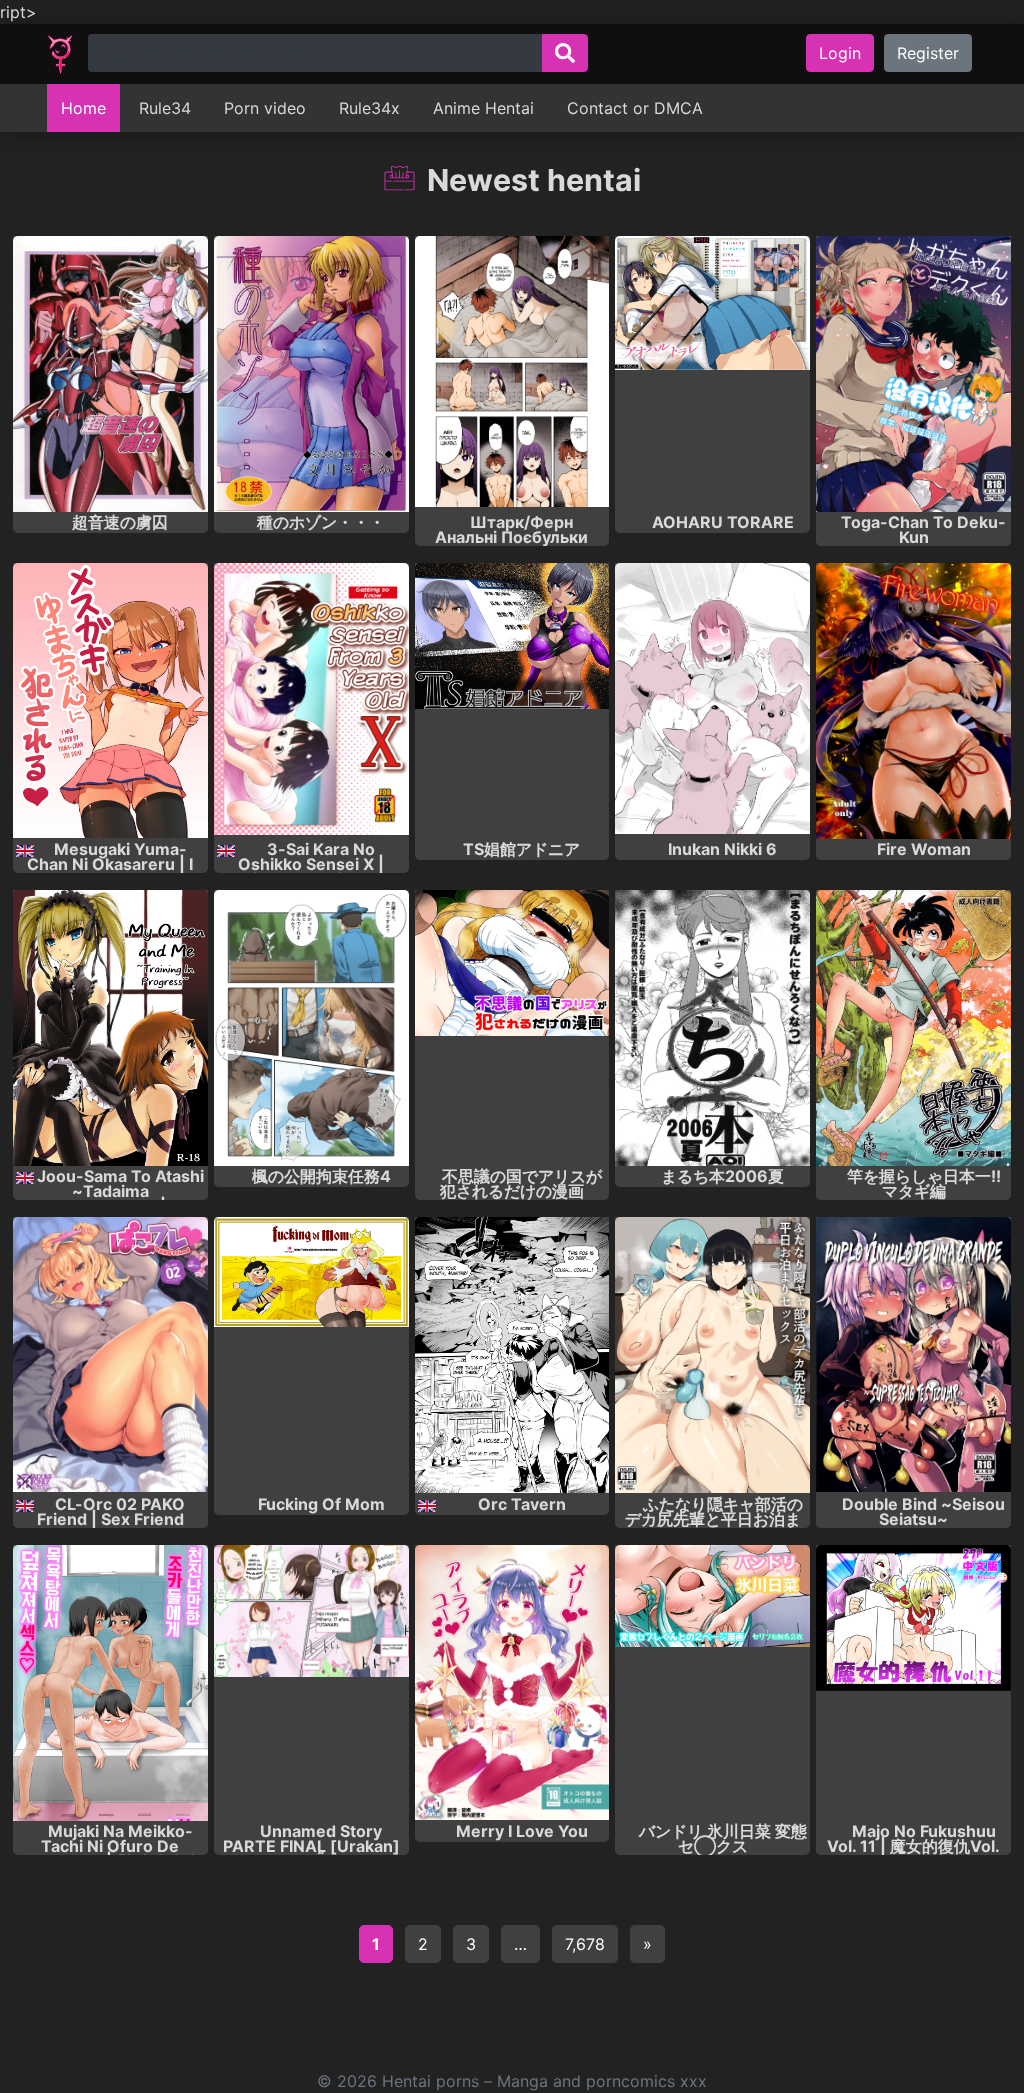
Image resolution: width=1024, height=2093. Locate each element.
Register (928, 53)
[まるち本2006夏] (712, 1028)
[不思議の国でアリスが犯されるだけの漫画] (512, 1028)
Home (83, 108)
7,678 (585, 1944)
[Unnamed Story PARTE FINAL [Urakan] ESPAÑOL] (311, 1683)
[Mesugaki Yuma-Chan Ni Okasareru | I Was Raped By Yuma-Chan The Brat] (110, 701)
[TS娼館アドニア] (512, 701)
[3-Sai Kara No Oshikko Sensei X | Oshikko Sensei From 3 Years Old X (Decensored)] (311, 701)
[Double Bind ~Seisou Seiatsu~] (913, 1355)
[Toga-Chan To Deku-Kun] (913, 374)
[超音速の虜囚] (110, 374)
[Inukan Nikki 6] (712, 701)
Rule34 (165, 108)
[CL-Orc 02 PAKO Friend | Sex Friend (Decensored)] (110, 1355)
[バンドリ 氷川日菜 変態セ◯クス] (712, 1683)
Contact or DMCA (635, 108)
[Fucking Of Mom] (311, 1355)
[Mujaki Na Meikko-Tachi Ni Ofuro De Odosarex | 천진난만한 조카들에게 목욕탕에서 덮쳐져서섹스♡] (110, 1683)
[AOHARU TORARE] (712, 374)
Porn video (265, 108)
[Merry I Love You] (512, 1683)
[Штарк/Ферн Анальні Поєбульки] (512, 374)
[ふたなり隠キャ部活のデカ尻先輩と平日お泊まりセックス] (712, 1355)
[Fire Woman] (913, 701)
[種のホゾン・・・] (311, 374)
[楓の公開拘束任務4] (311, 1028)
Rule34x (369, 108)
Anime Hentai (483, 108)
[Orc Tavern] (512, 1355)
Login (840, 53)
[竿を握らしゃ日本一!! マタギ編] (913, 1028)
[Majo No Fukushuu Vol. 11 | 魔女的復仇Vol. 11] (913, 1683)
